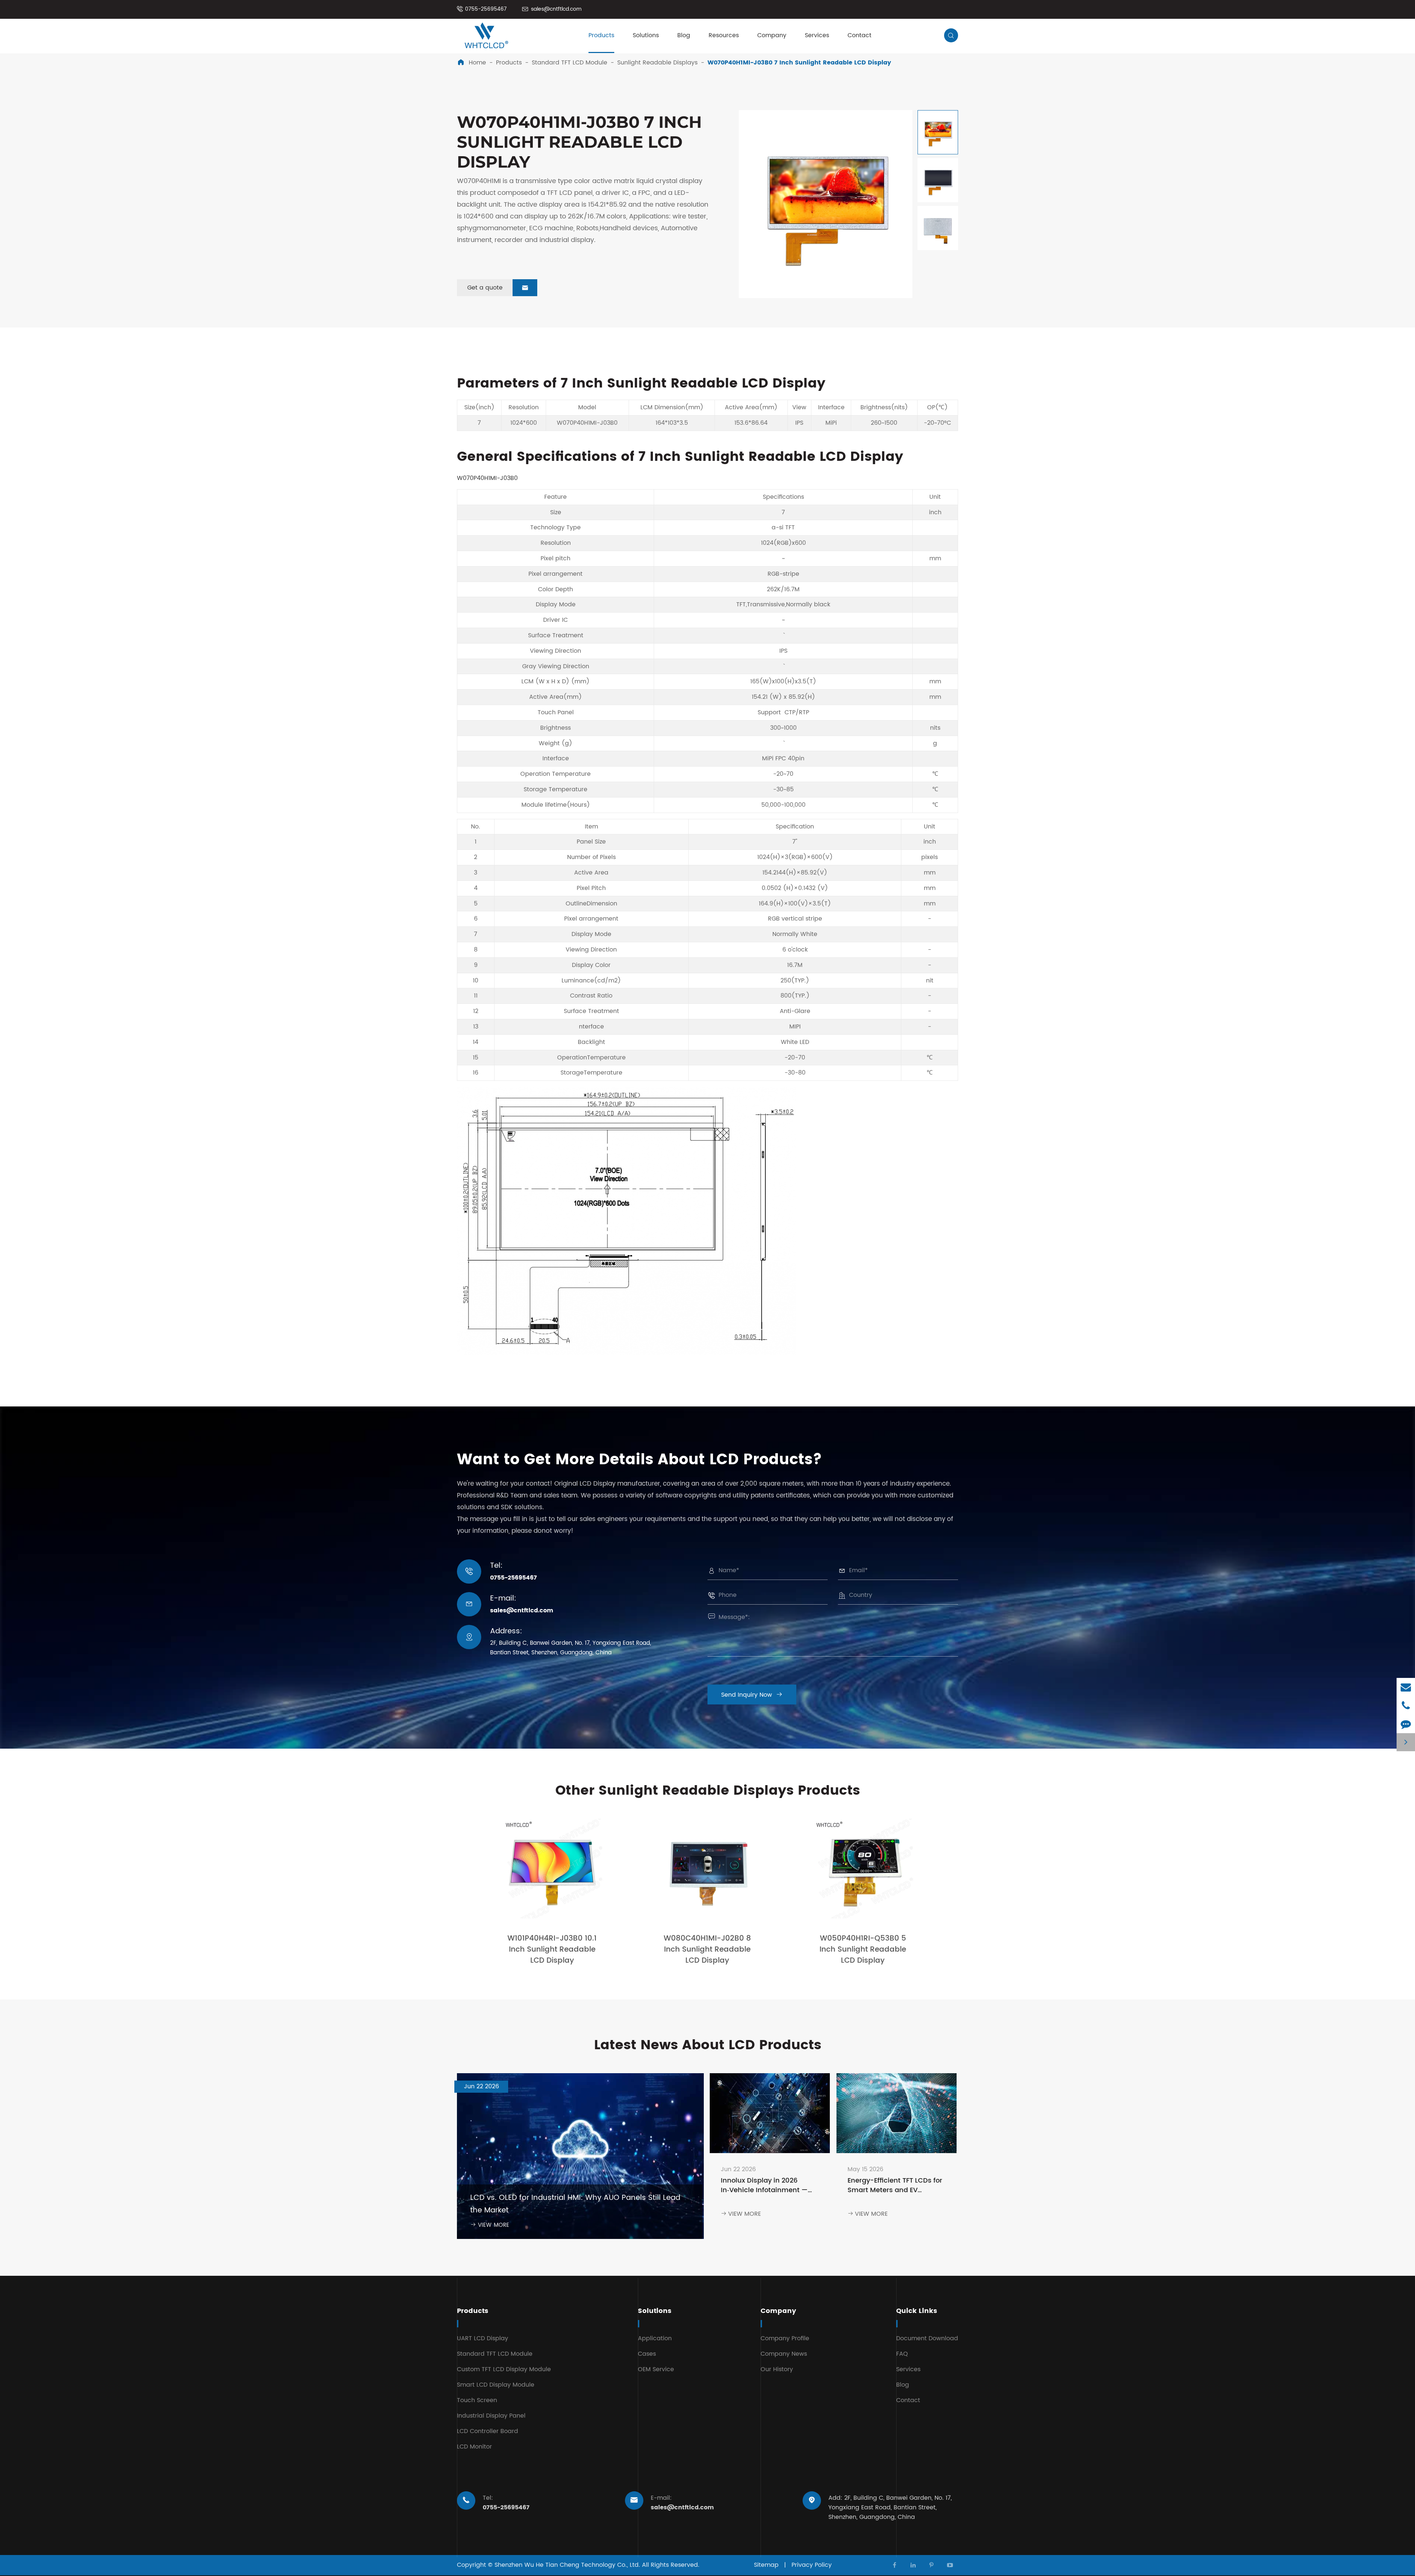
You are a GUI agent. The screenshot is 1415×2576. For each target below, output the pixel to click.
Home (477, 63)
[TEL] (1406, 1705)
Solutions (646, 35)
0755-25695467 (486, 9)
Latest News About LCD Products (708, 2045)
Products (601, 35)
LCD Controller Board (488, 2431)
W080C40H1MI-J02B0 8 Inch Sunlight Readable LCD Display (707, 1950)
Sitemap (766, 2565)
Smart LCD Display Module (496, 2385)
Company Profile (785, 2338)
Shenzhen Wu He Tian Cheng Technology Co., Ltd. (567, 2565)
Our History (777, 2369)
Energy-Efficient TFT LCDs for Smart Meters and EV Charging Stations (895, 2186)
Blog (684, 35)
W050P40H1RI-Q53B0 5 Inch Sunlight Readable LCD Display (863, 1950)
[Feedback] (1406, 1724)
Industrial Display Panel (491, 2416)
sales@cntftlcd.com (556, 9)
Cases (647, 2354)
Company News (784, 2354)
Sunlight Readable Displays (657, 63)
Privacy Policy (812, 2565)
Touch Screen (477, 2400)
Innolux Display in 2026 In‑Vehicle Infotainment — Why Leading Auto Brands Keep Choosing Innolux (764, 2186)
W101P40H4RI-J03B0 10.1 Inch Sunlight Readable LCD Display (552, 1950)
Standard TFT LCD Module (570, 63)
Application (655, 2338)
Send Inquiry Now (752, 1695)
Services (817, 35)
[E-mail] (1406, 1687)
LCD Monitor (474, 2447)
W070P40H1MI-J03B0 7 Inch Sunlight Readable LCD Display (799, 63)
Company (772, 35)
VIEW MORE (490, 2225)
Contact (860, 35)
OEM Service (656, 2369)
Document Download (927, 2338)
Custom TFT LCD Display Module (504, 2369)
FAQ (902, 2354)
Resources (724, 35)
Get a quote (498, 288)
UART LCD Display (483, 2338)
